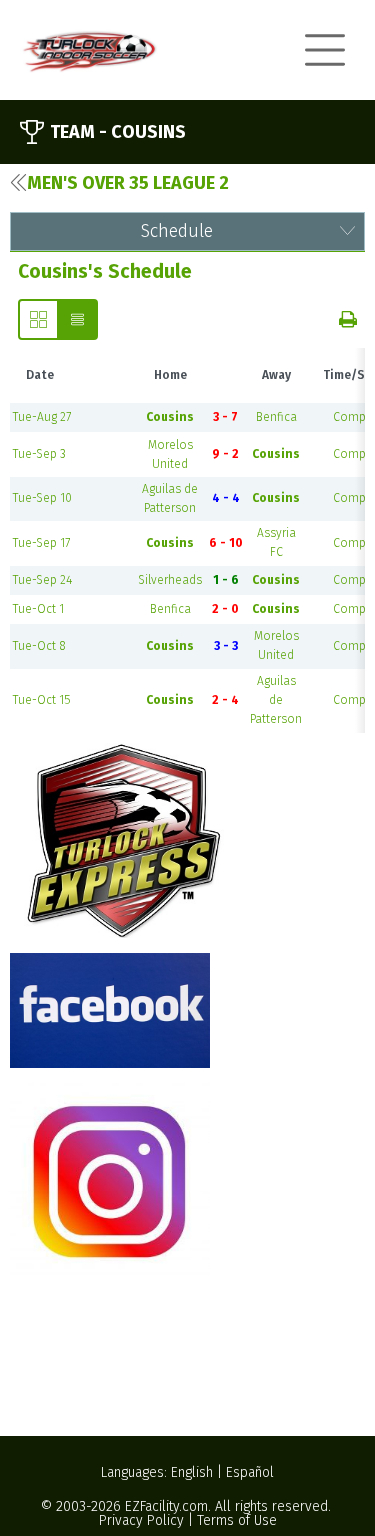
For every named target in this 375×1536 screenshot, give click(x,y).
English (192, 1472)
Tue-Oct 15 (41, 700)
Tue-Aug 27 (42, 417)
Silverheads (170, 580)
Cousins (170, 417)
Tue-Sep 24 (42, 580)
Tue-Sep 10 (42, 498)
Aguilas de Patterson (276, 700)
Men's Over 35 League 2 (128, 183)
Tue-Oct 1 (38, 609)
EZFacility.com (166, 1506)
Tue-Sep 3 (39, 454)
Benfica (276, 417)
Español (250, 1472)
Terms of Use (237, 1520)
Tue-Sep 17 (41, 543)
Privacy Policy (141, 1520)
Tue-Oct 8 (39, 646)
